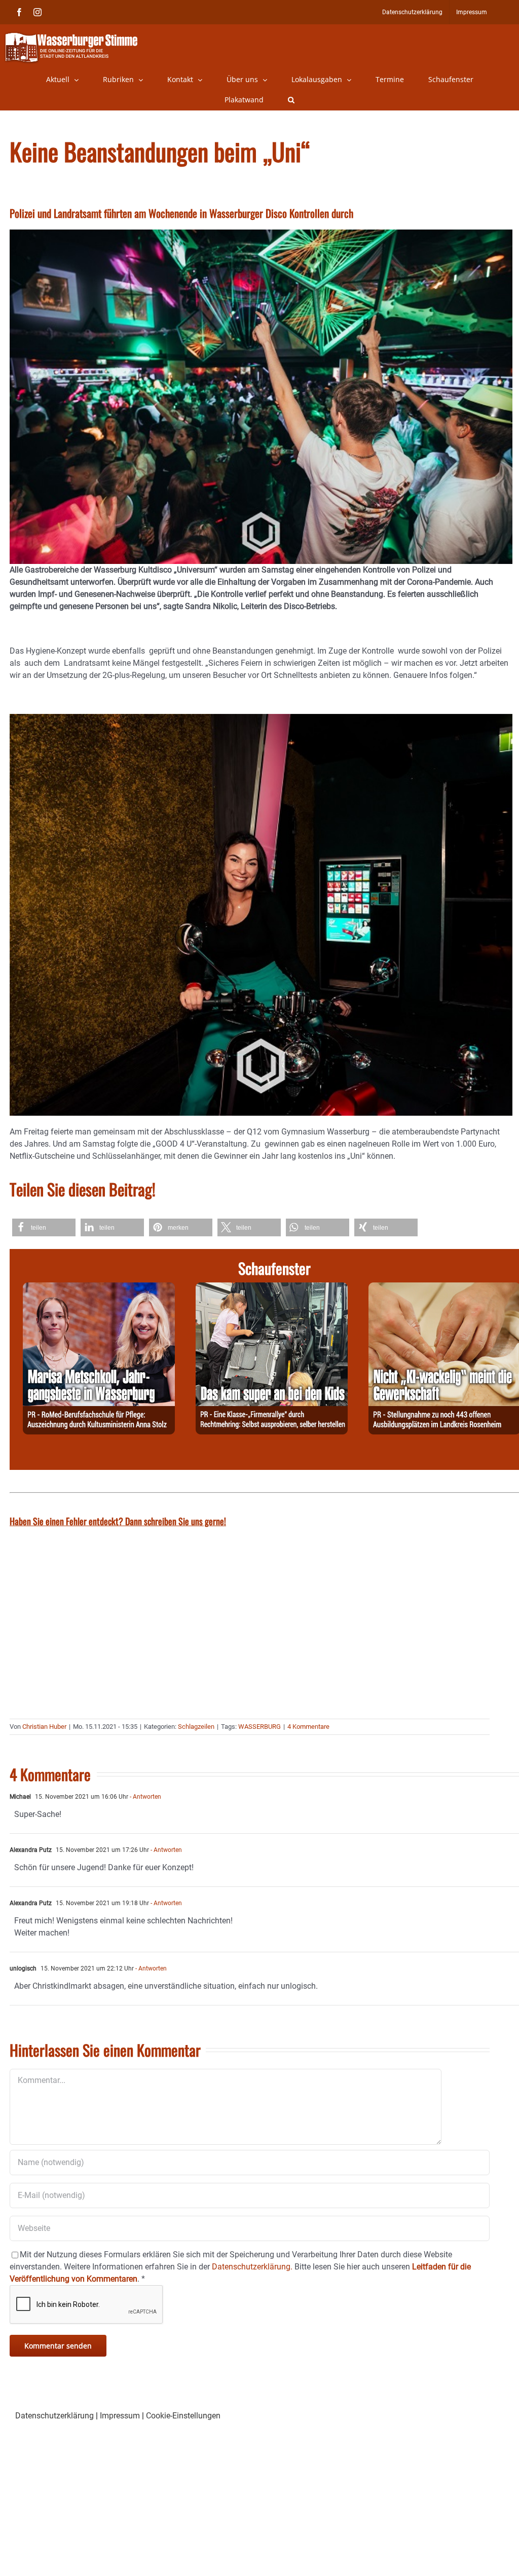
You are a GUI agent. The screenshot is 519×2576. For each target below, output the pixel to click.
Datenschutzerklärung (54, 2416)
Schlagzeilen (196, 1727)
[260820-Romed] (99, 1288)
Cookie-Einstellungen (183, 2416)
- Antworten (145, 1797)
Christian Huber (44, 1727)
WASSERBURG (259, 1727)
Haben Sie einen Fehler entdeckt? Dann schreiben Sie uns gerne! (118, 1521)
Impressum (120, 2416)
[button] (291, 100)
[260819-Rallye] (272, 1288)
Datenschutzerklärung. (252, 2267)
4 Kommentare (308, 1727)
